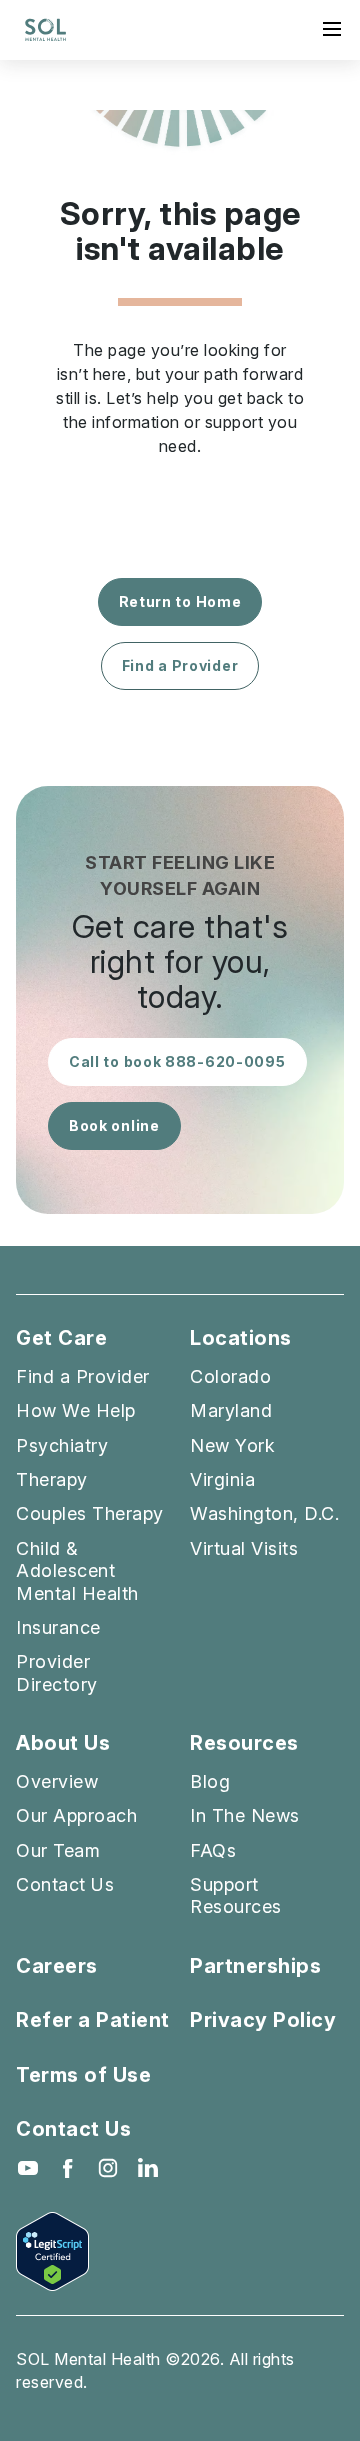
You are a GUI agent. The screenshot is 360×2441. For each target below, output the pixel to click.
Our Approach (76, 1815)
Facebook (68, 2168)
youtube (28, 2168)
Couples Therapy (90, 1513)
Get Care (61, 1338)
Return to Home (180, 601)
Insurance (58, 1627)
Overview (57, 1781)
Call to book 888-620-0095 (177, 1061)
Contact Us (65, 1884)
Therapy (52, 1479)
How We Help (76, 1410)
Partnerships (255, 1966)
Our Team (58, 1850)
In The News (245, 1815)
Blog (210, 1781)
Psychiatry (62, 1445)
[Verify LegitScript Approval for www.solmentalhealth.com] (180, 2251)
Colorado (230, 1376)
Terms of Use (83, 2075)
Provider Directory (57, 1672)
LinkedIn (148, 2168)
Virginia (222, 1479)
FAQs (213, 1850)
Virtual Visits (244, 1548)
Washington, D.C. (264, 1513)
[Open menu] (332, 29)
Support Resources (236, 1895)
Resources (244, 1743)
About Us (63, 1743)
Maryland (231, 1410)
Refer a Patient (93, 2020)
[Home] (45, 30)
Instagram (108, 2168)
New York (232, 1445)
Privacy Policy (263, 2020)
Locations (241, 1338)
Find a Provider (180, 665)
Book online (114, 1125)
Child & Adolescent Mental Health (77, 1571)
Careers (57, 1966)
